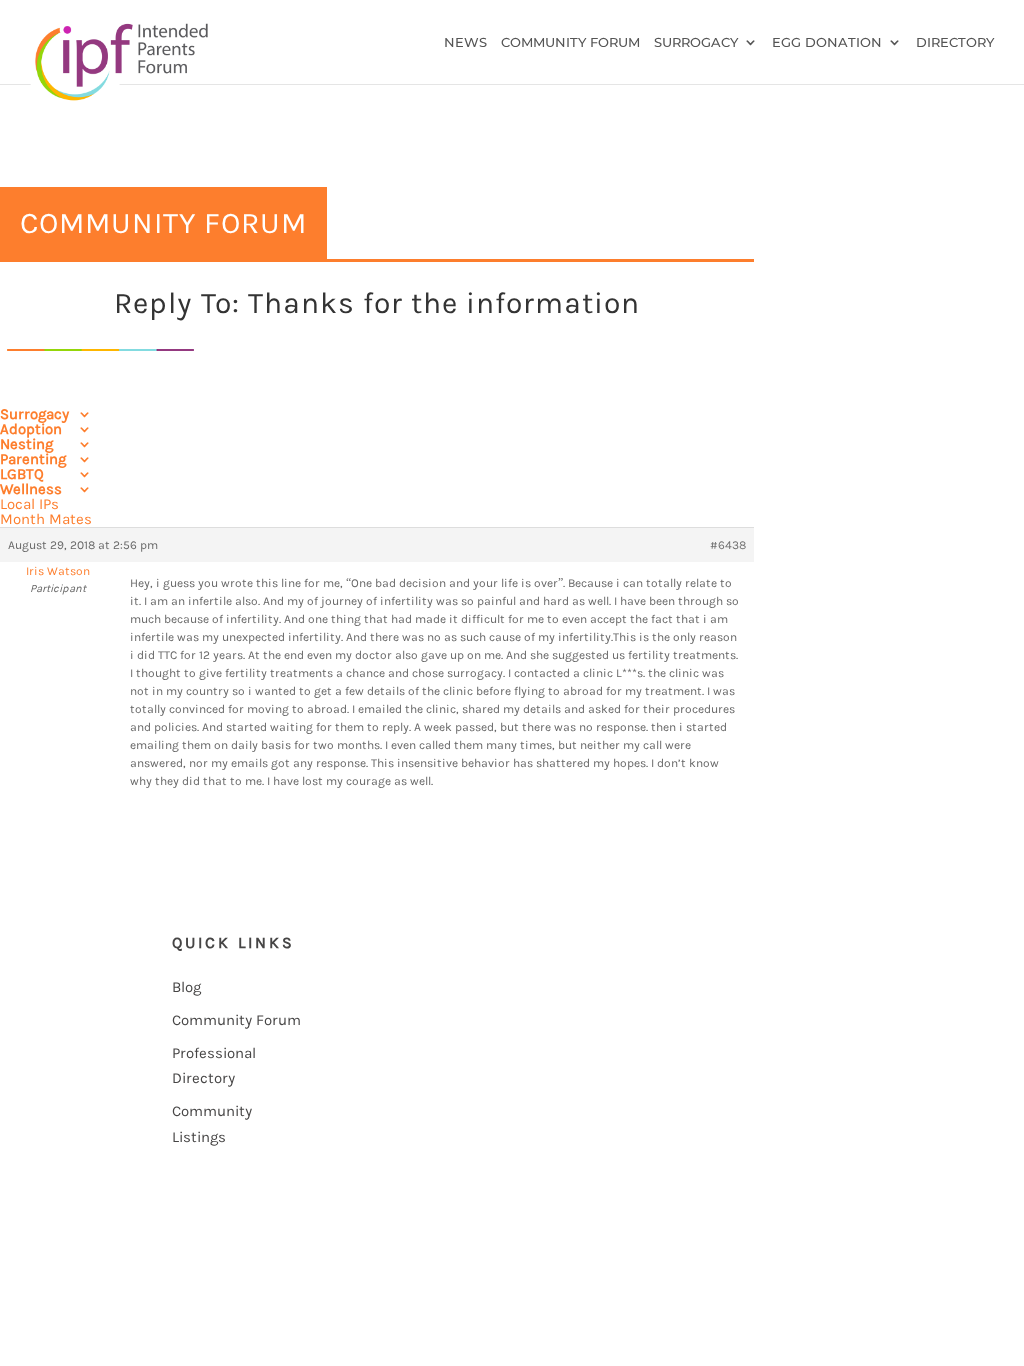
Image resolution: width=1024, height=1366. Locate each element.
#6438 (728, 545)
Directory (955, 42)
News (465, 42)
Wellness (31, 489)
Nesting (26, 444)
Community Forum (570, 42)
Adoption (31, 429)
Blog (186, 987)
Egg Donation (827, 42)
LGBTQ (22, 474)
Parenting (33, 459)
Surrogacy (696, 42)
